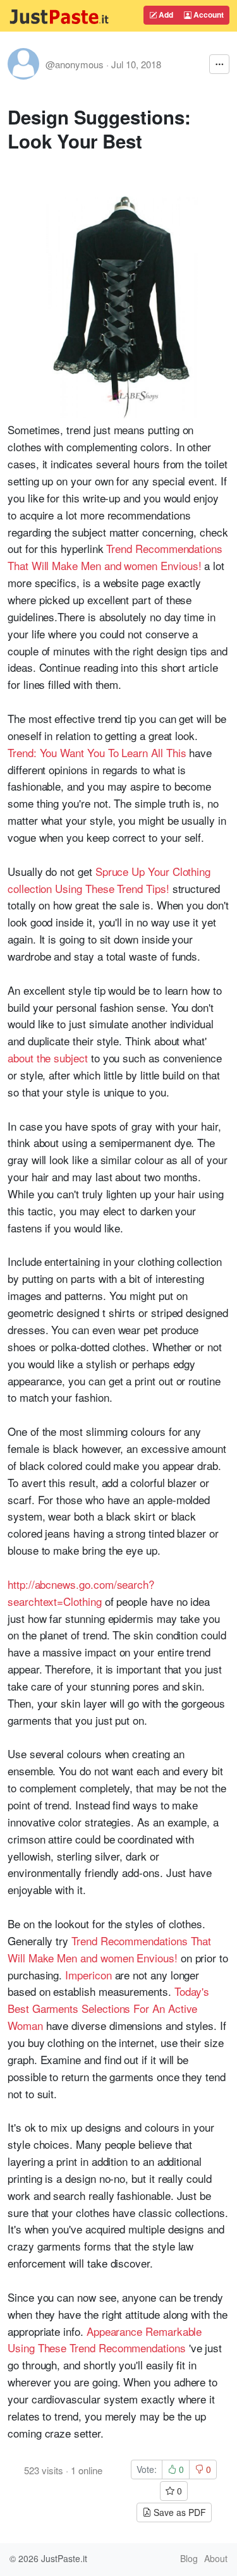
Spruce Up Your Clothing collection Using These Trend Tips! (109, 880)
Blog (189, 2558)
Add (165, 15)
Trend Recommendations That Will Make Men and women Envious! (115, 557)
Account (208, 15)
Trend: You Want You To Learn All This (97, 752)
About (216, 2558)
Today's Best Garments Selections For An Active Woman (108, 2008)
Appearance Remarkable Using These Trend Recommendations (105, 2340)
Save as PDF (179, 2512)
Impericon (88, 1975)
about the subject (48, 1058)
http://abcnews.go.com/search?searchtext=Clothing (81, 1593)
